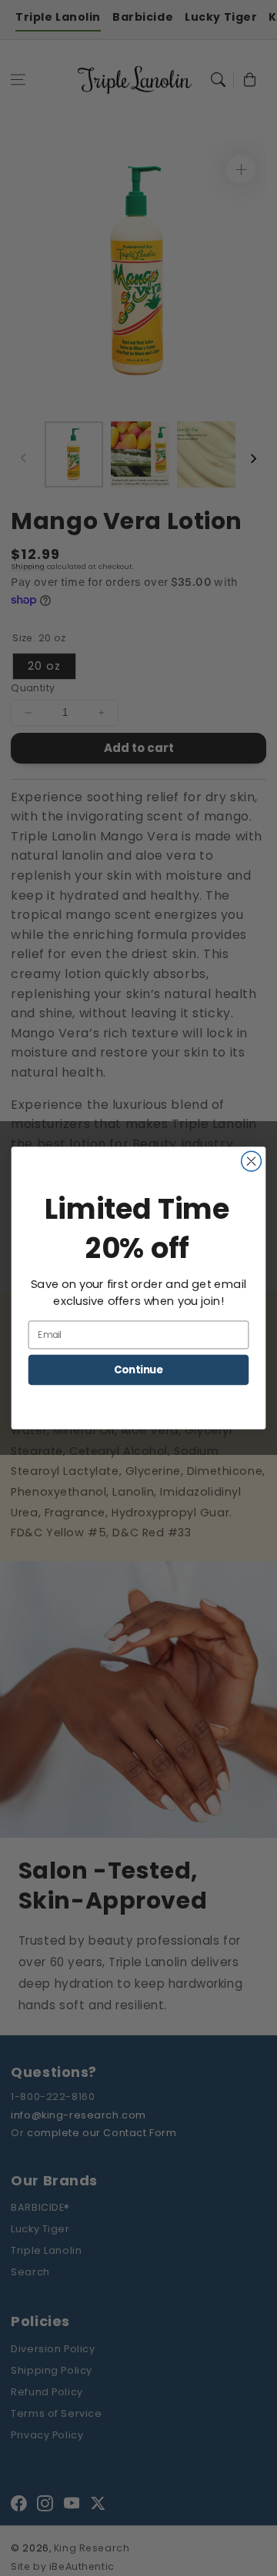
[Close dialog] (252, 1161)
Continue (138, 1370)
